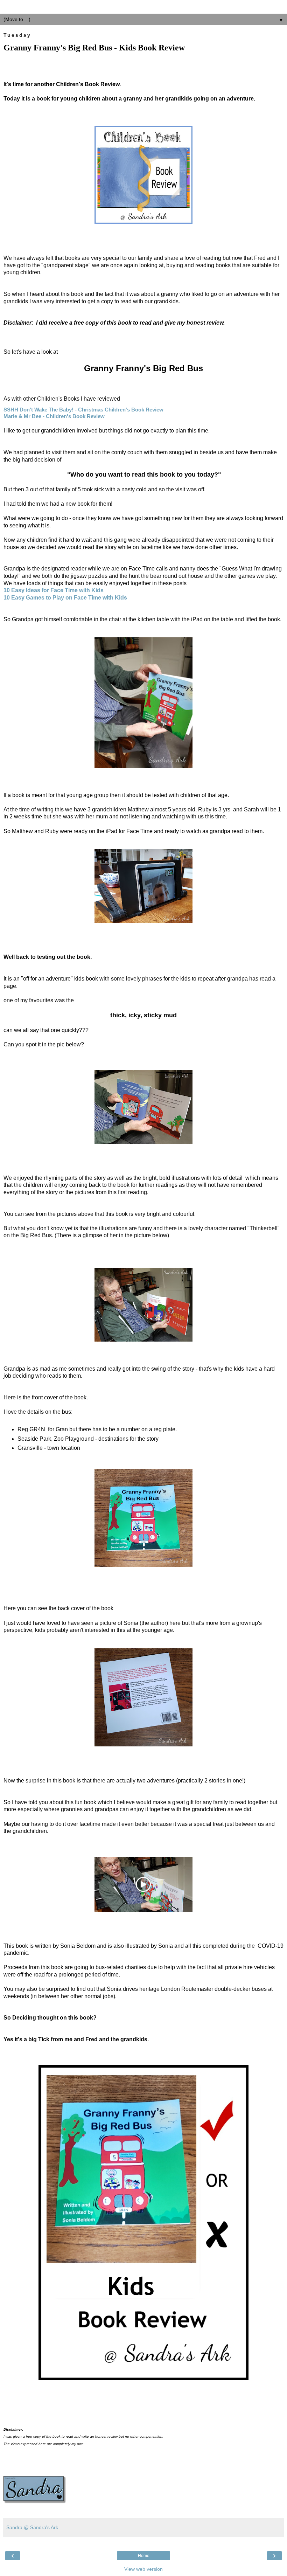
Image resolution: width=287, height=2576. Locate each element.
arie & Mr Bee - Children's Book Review (54, 416)
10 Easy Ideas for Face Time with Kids (54, 590)
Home (144, 2556)
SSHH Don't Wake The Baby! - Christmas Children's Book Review (83, 410)
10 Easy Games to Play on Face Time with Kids (65, 598)
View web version (143, 2569)
